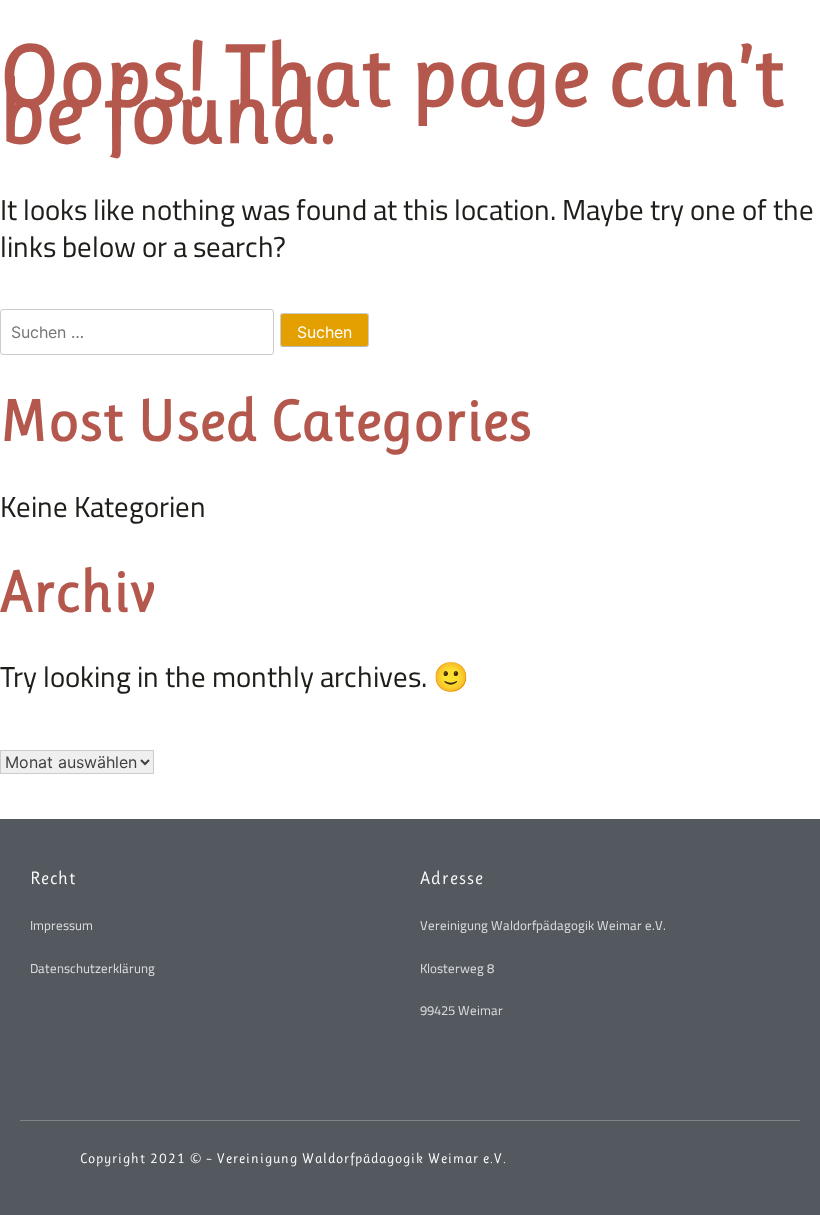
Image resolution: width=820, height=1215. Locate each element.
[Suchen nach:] (140, 327)
